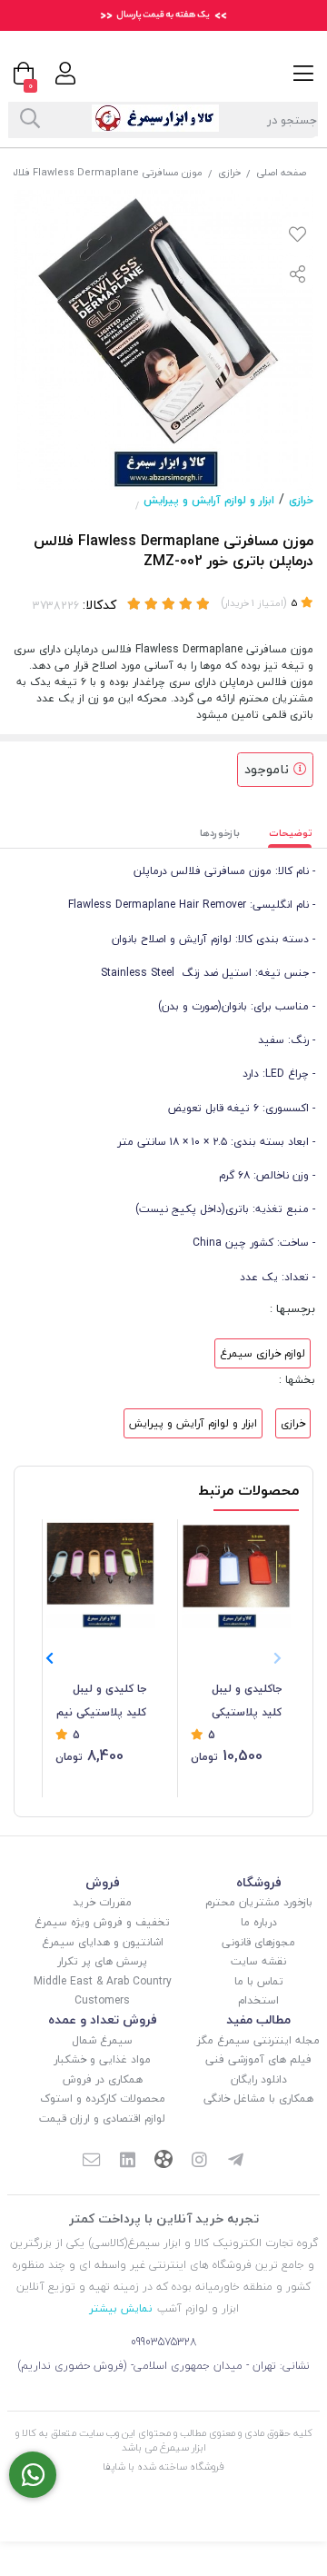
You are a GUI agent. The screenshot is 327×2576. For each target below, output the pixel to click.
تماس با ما (259, 1981)
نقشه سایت (258, 1961)
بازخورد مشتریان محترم (259, 1902)
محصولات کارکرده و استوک (103, 2099)
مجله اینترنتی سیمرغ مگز (258, 2040)
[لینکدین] (127, 2161)
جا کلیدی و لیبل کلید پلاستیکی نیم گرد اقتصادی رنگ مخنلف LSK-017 (101, 1702)
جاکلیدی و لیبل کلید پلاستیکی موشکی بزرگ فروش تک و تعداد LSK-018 (240, 1702)
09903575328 (164, 2342)
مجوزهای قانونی (258, 1942)
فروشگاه (259, 1882)
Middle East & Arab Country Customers (103, 1991)
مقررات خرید (102, 1902)
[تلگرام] (236, 2161)
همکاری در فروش (103, 2079)
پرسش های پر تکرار (102, 1961)
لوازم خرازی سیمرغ (263, 1353)
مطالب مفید (258, 2019)
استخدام (258, 2000)
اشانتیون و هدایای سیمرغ (103, 1942)
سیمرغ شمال (102, 2040)
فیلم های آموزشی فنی (258, 2059)
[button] (50, 1658)
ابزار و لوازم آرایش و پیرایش (209, 500)
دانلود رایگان (259, 2079)
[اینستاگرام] (200, 2161)
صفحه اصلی (281, 172)
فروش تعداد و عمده (103, 2019)
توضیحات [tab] (291, 833)
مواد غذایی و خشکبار (102, 2059)
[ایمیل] (91, 2161)
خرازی (229, 172)
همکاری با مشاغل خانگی (258, 2099)
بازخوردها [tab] (220, 833)
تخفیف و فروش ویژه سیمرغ (102, 1922)
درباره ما (259, 1922)
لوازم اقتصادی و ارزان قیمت (102, 2118)
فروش (103, 1882)
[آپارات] (163, 2161)
